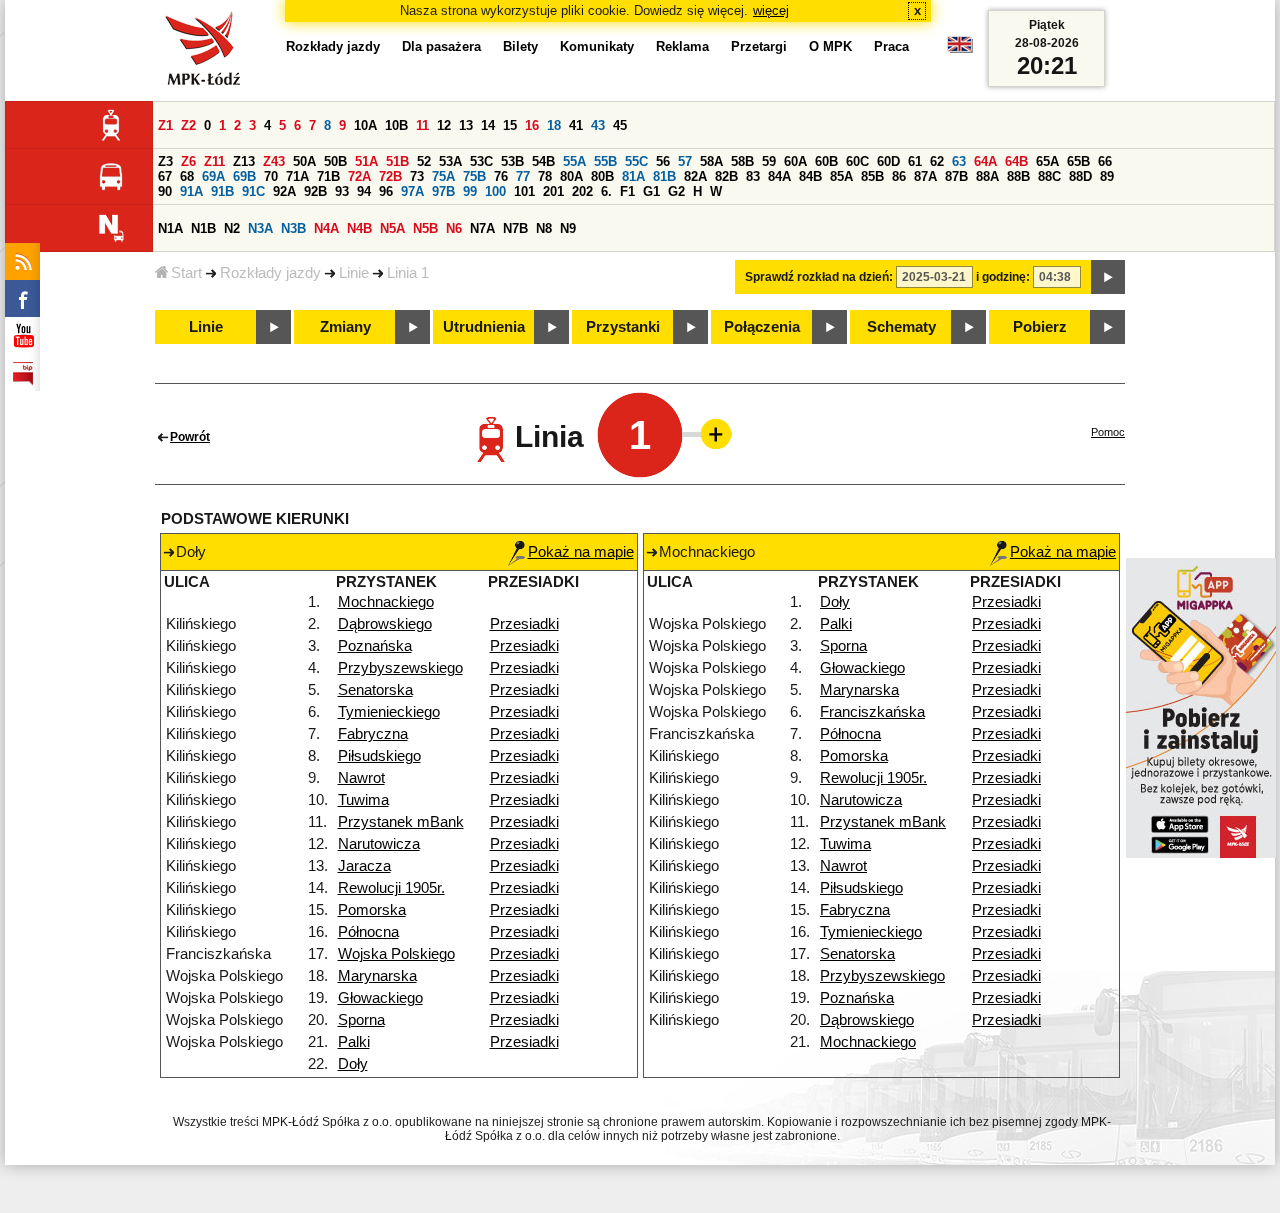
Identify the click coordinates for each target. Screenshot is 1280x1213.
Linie (354, 273)
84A (779, 176)
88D (1080, 176)
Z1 (165, 125)
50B (335, 161)
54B (543, 161)
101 (524, 191)
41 (576, 125)
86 (899, 176)
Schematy (901, 327)
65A (1047, 161)
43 (598, 125)
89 (1107, 176)
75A (443, 176)
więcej (771, 10)
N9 (568, 228)
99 (470, 191)
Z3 (165, 161)
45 (620, 125)
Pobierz (1040, 327)
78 (545, 176)
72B (390, 176)
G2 (676, 191)
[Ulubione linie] (710, 434)
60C (857, 161)
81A (633, 176)
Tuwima (363, 800)
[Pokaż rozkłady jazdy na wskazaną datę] (1108, 277)
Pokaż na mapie (581, 552)
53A (450, 161)
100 (495, 191)
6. (606, 191)
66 (1105, 161)
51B (397, 161)
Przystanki (623, 327)
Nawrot (361, 778)
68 (187, 176)
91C (253, 191)
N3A (260, 228)
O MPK (830, 46)
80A (571, 176)
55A (574, 161)
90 (165, 191)
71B (328, 176)
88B (1018, 176)
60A (795, 161)
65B (1078, 161)
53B (512, 161)
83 (753, 176)
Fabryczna (373, 734)
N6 (454, 228)
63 (959, 161)
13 (466, 125)
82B (726, 176)
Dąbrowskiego (385, 624)
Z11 (214, 161)
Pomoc (1108, 432)
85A (841, 176)
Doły (353, 1064)
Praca (891, 46)
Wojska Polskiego (396, 954)
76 (501, 176)
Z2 (188, 125)
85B (872, 176)
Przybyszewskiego (400, 668)
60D (888, 161)
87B (956, 176)
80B (602, 176)
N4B (359, 228)
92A (284, 191)
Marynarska (377, 976)
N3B (293, 228)
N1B (203, 228)
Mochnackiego (386, 602)
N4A (326, 228)
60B (826, 161)
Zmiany (345, 327)
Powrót (190, 437)
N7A (482, 228)
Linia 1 (408, 273)
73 (417, 176)
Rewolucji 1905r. (391, 888)
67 (165, 176)
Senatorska (375, 690)
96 (386, 191)
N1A (170, 228)
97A (412, 191)
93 (342, 191)
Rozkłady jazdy (270, 273)
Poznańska (375, 646)
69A (213, 176)
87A (925, 176)
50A (304, 161)
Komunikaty (597, 46)
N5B (425, 228)
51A (366, 161)
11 (422, 125)
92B (315, 191)
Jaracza (364, 866)
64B (1016, 161)
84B (810, 176)
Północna (368, 932)
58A (711, 161)
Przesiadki (524, 624)
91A (191, 191)
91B (222, 191)
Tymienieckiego (389, 712)
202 (582, 191)
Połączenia (762, 327)
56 (663, 161)
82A (695, 176)
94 (364, 191)
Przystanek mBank (401, 822)
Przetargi (759, 46)
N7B (515, 228)
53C (481, 161)
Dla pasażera (441, 46)
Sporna (361, 1020)
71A (297, 176)
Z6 (188, 161)
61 (915, 161)
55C (636, 161)
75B (474, 176)
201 (553, 191)
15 (510, 125)
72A (359, 176)
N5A (392, 228)
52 (424, 161)
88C (1049, 176)
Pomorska (372, 910)
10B (396, 125)
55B (605, 161)
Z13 (244, 161)
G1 (651, 191)
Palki (354, 1042)
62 (937, 161)
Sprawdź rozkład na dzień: (819, 277)
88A (987, 176)
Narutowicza (379, 844)
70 (271, 176)
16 (532, 125)
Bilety (520, 46)
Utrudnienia (484, 327)
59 (769, 161)
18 (554, 125)
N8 (544, 228)
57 (685, 161)
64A (985, 161)
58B (742, 161)
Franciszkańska (872, 712)
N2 (232, 228)
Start (186, 273)
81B (664, 176)
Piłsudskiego (379, 756)
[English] (960, 49)
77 (523, 176)
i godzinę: (1003, 277)
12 (444, 125)
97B (443, 191)
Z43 (274, 161)
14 (488, 125)
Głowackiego (380, 998)
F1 (627, 191)
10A (365, 125)
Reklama (682, 46)
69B (244, 176)
